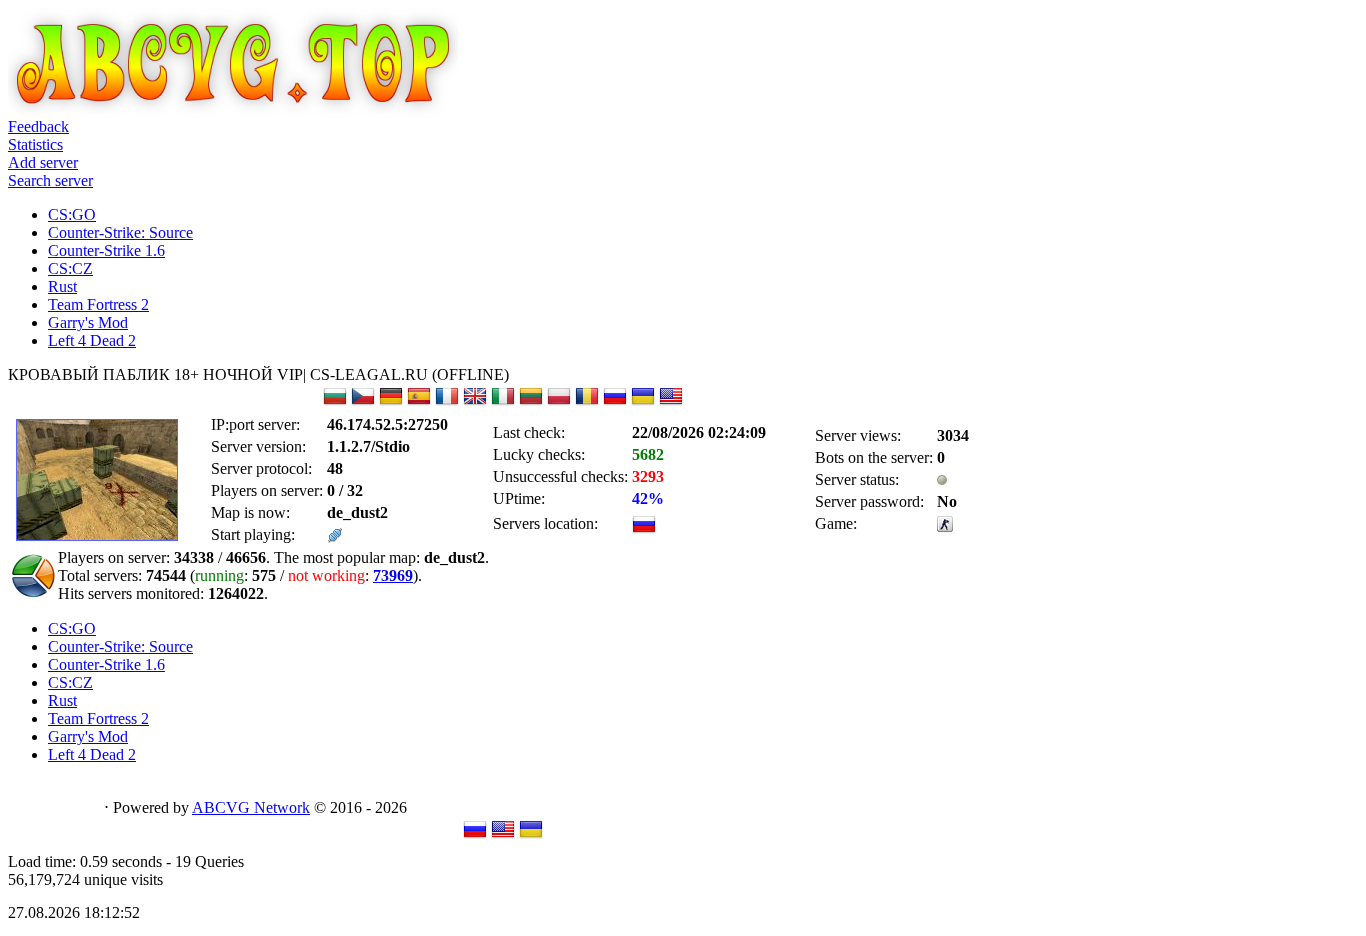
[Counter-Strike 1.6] (945, 526)
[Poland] (559, 402)
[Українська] (531, 835)
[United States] (671, 402)
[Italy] (503, 402)
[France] (447, 402)
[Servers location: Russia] (644, 530)
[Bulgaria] (335, 402)
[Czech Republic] (363, 402)
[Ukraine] (643, 402)
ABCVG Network (251, 807)
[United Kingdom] (475, 402)
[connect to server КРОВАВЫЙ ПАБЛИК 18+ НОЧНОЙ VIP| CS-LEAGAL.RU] (335, 537)
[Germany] (391, 402)
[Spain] (419, 402)
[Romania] (587, 402)
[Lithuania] (531, 402)
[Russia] (615, 402)
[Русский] (475, 835)
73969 (393, 575)
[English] (503, 835)
